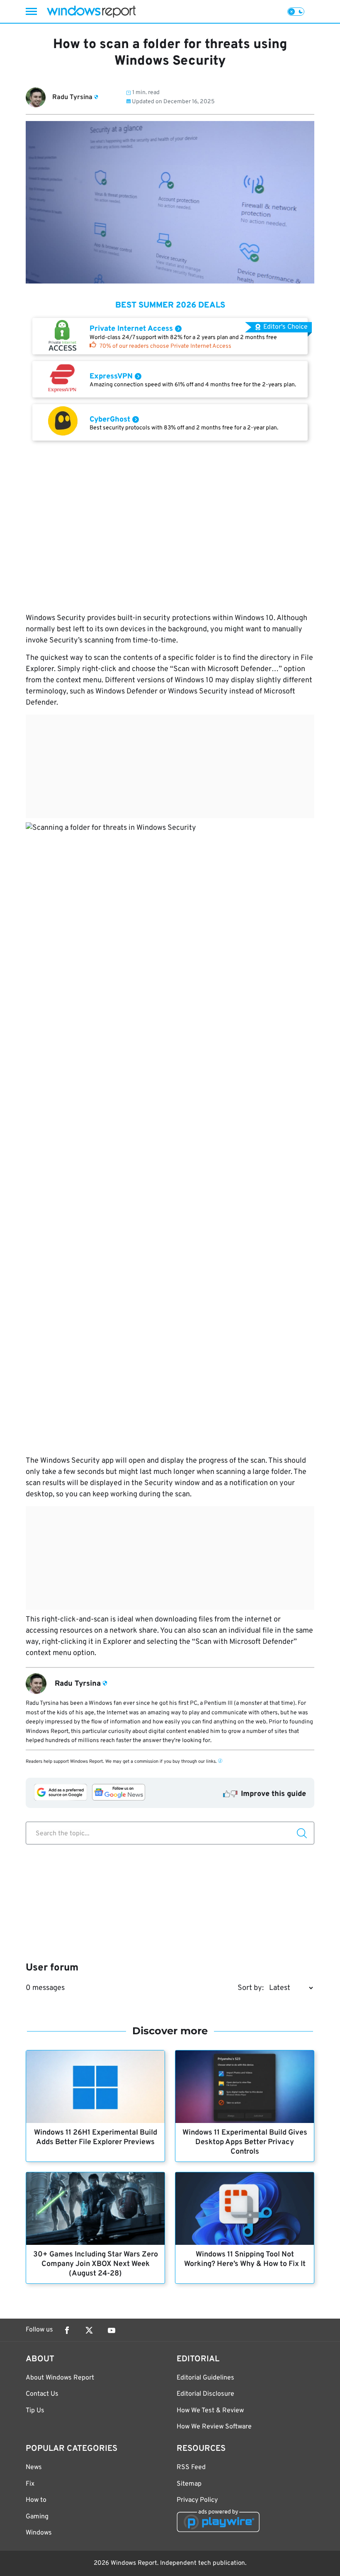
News (34, 2467)
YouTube (112, 2330)
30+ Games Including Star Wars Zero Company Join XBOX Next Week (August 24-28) (96, 2264)
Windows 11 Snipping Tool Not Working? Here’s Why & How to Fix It (245, 2259)
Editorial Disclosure (205, 2394)
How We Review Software (214, 2427)
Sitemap (189, 2484)
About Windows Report (60, 2378)
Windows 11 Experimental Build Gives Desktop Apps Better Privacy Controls (245, 2142)
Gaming (37, 2517)
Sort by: (251, 1988)
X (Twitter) (89, 2330)
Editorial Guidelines (205, 2378)
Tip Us (35, 2411)
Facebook (67, 2330)
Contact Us (42, 2394)
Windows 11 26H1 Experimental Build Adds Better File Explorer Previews (96, 2137)
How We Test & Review (210, 2411)
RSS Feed (191, 2467)
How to (36, 2500)
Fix (30, 2484)
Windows (39, 2533)
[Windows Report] (91, 11)
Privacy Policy (197, 2500)
